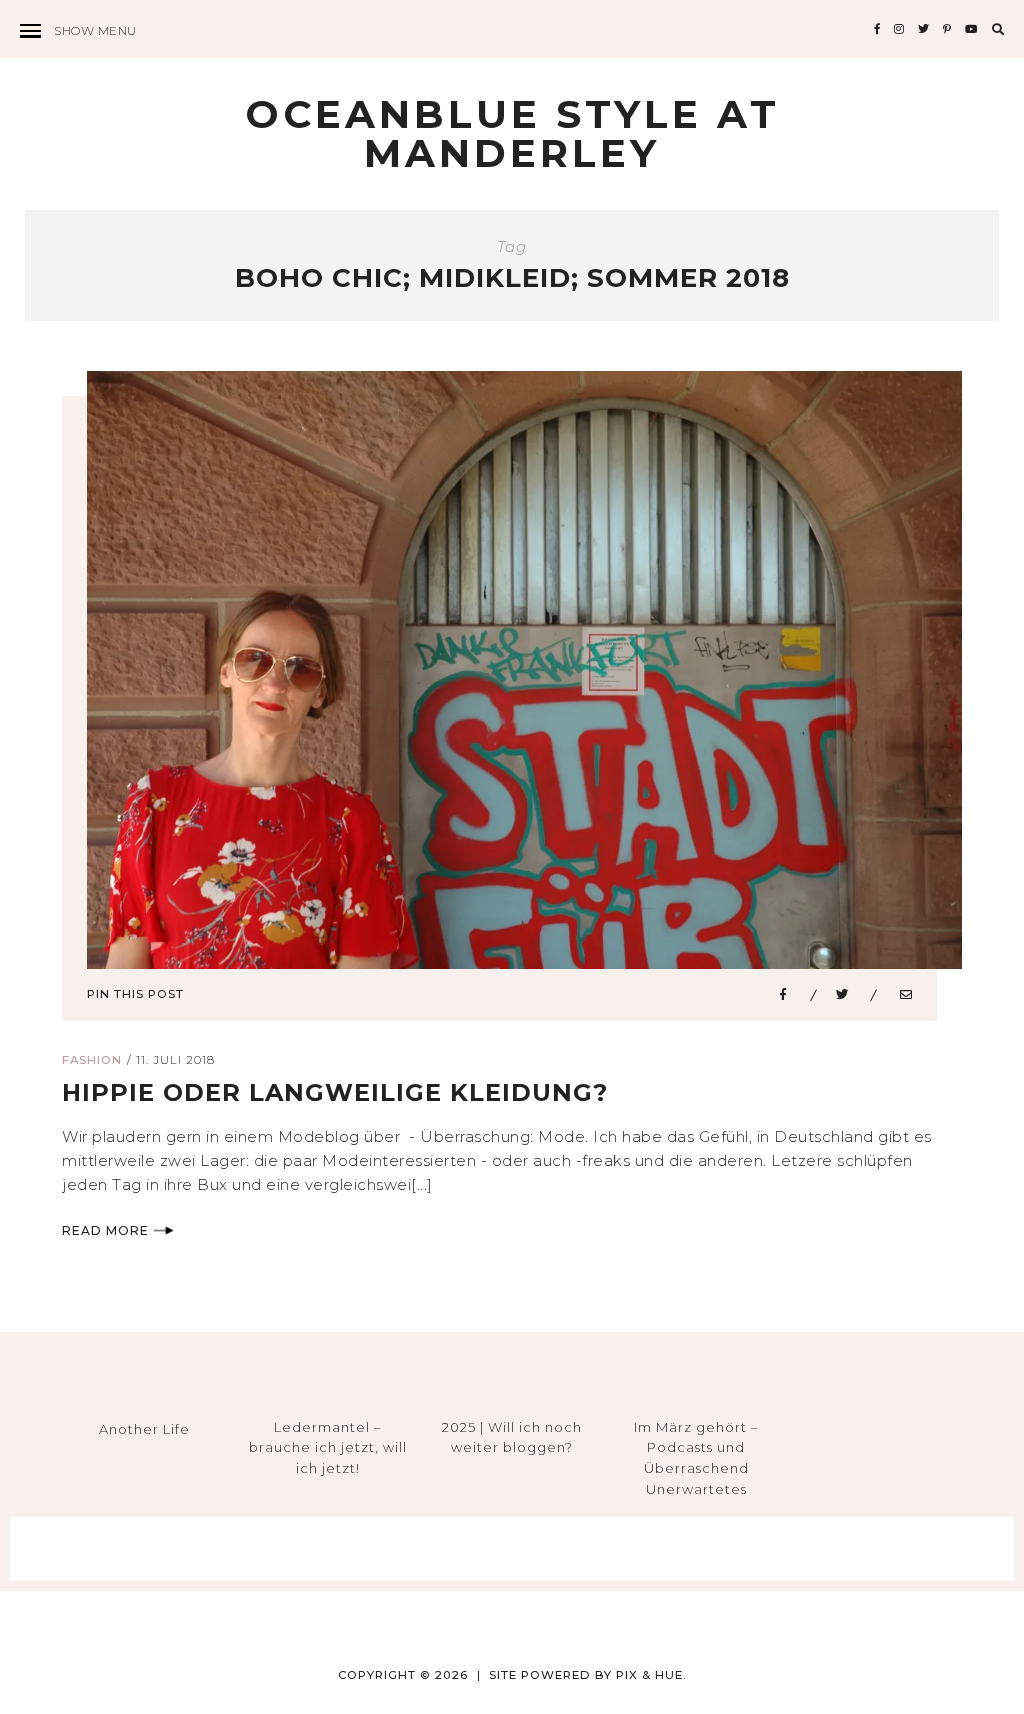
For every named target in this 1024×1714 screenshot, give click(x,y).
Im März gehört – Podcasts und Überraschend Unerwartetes (696, 1458)
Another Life (144, 1429)
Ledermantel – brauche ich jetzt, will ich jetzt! (328, 1448)
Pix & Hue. (651, 1675)
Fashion (92, 1060)
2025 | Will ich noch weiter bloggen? (512, 1437)
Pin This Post (135, 994)
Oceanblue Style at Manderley (512, 133)
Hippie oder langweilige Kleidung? (335, 1092)
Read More (105, 1230)
